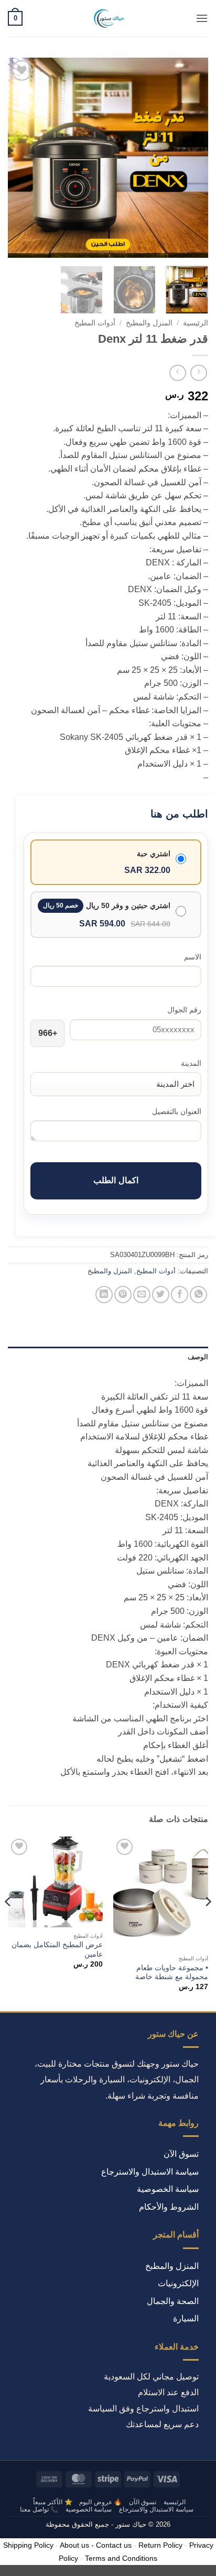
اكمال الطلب (116, 1180)
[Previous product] (177, 373)
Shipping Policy (28, 2545)
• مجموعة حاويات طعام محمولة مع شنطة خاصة (172, 1973)
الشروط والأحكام (169, 2207)
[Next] (17, 158)
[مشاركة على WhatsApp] (198, 1295)
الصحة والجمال (173, 2301)
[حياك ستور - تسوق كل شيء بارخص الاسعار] (108, 18)
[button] (202, 18)
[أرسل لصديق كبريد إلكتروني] (142, 1295)
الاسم (193, 957)
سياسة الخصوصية (168, 2189)
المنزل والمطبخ (149, 323)
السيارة (186, 2318)
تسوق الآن (181, 2154)
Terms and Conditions (121, 2558)
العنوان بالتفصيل (177, 1111)
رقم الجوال (184, 1010)
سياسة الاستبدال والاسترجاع (150, 2172)
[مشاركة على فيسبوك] (180, 1295)
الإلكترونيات (178, 2283)
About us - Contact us (96, 2545)
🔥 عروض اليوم (100, 2502)
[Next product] (198, 373)
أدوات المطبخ (95, 323)
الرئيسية (196, 323)
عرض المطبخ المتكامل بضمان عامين (57, 1950)
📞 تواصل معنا (39, 2509)
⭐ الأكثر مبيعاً (52, 2502)
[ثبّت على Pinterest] (123, 1295)
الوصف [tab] (198, 1357)
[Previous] (191, 158)
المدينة (191, 1063)
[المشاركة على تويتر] (161, 1295)
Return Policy (160, 2545)
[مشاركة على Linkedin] (104, 1295)
